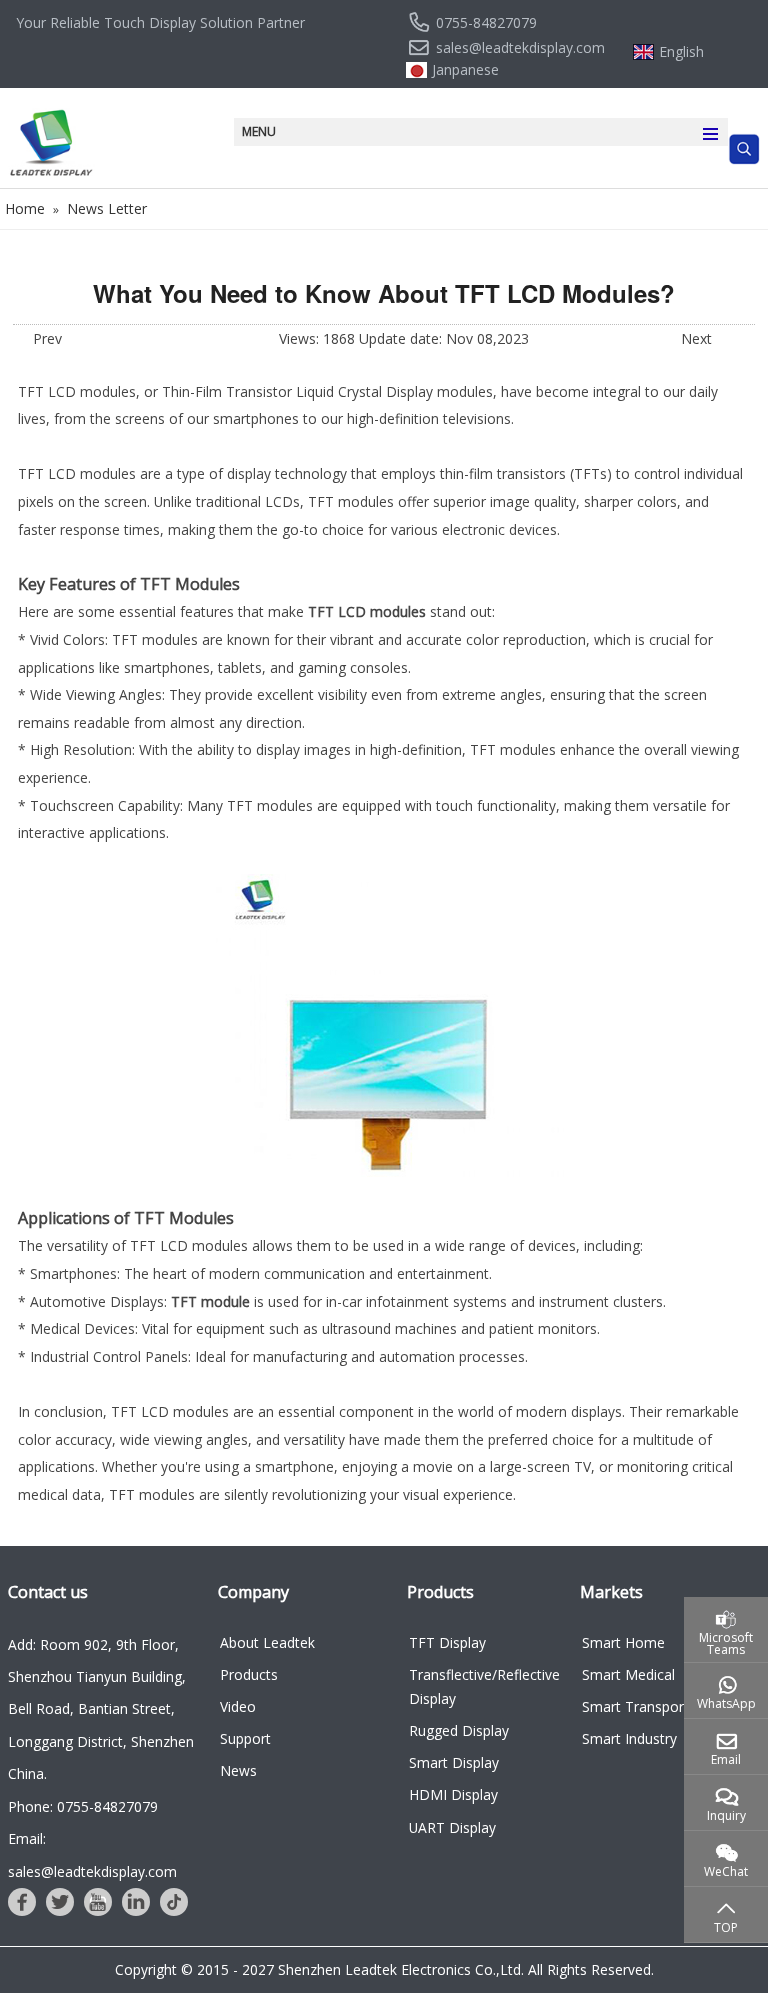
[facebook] (22, 1902)
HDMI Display (453, 1794)
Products (249, 1674)
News (238, 1770)
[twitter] (60, 1902)
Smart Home (623, 1642)
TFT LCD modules (367, 611)
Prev (47, 338)
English (681, 52)
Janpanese (465, 70)
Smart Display (454, 1762)
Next (696, 338)
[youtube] (98, 1902)
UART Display (452, 1827)
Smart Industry (629, 1738)
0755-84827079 (486, 23)
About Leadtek (267, 1642)
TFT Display (447, 1642)
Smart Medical (628, 1674)
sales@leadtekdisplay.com (520, 48)
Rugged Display (459, 1730)
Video (238, 1706)
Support (245, 1738)
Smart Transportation (652, 1706)
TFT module (210, 1301)
